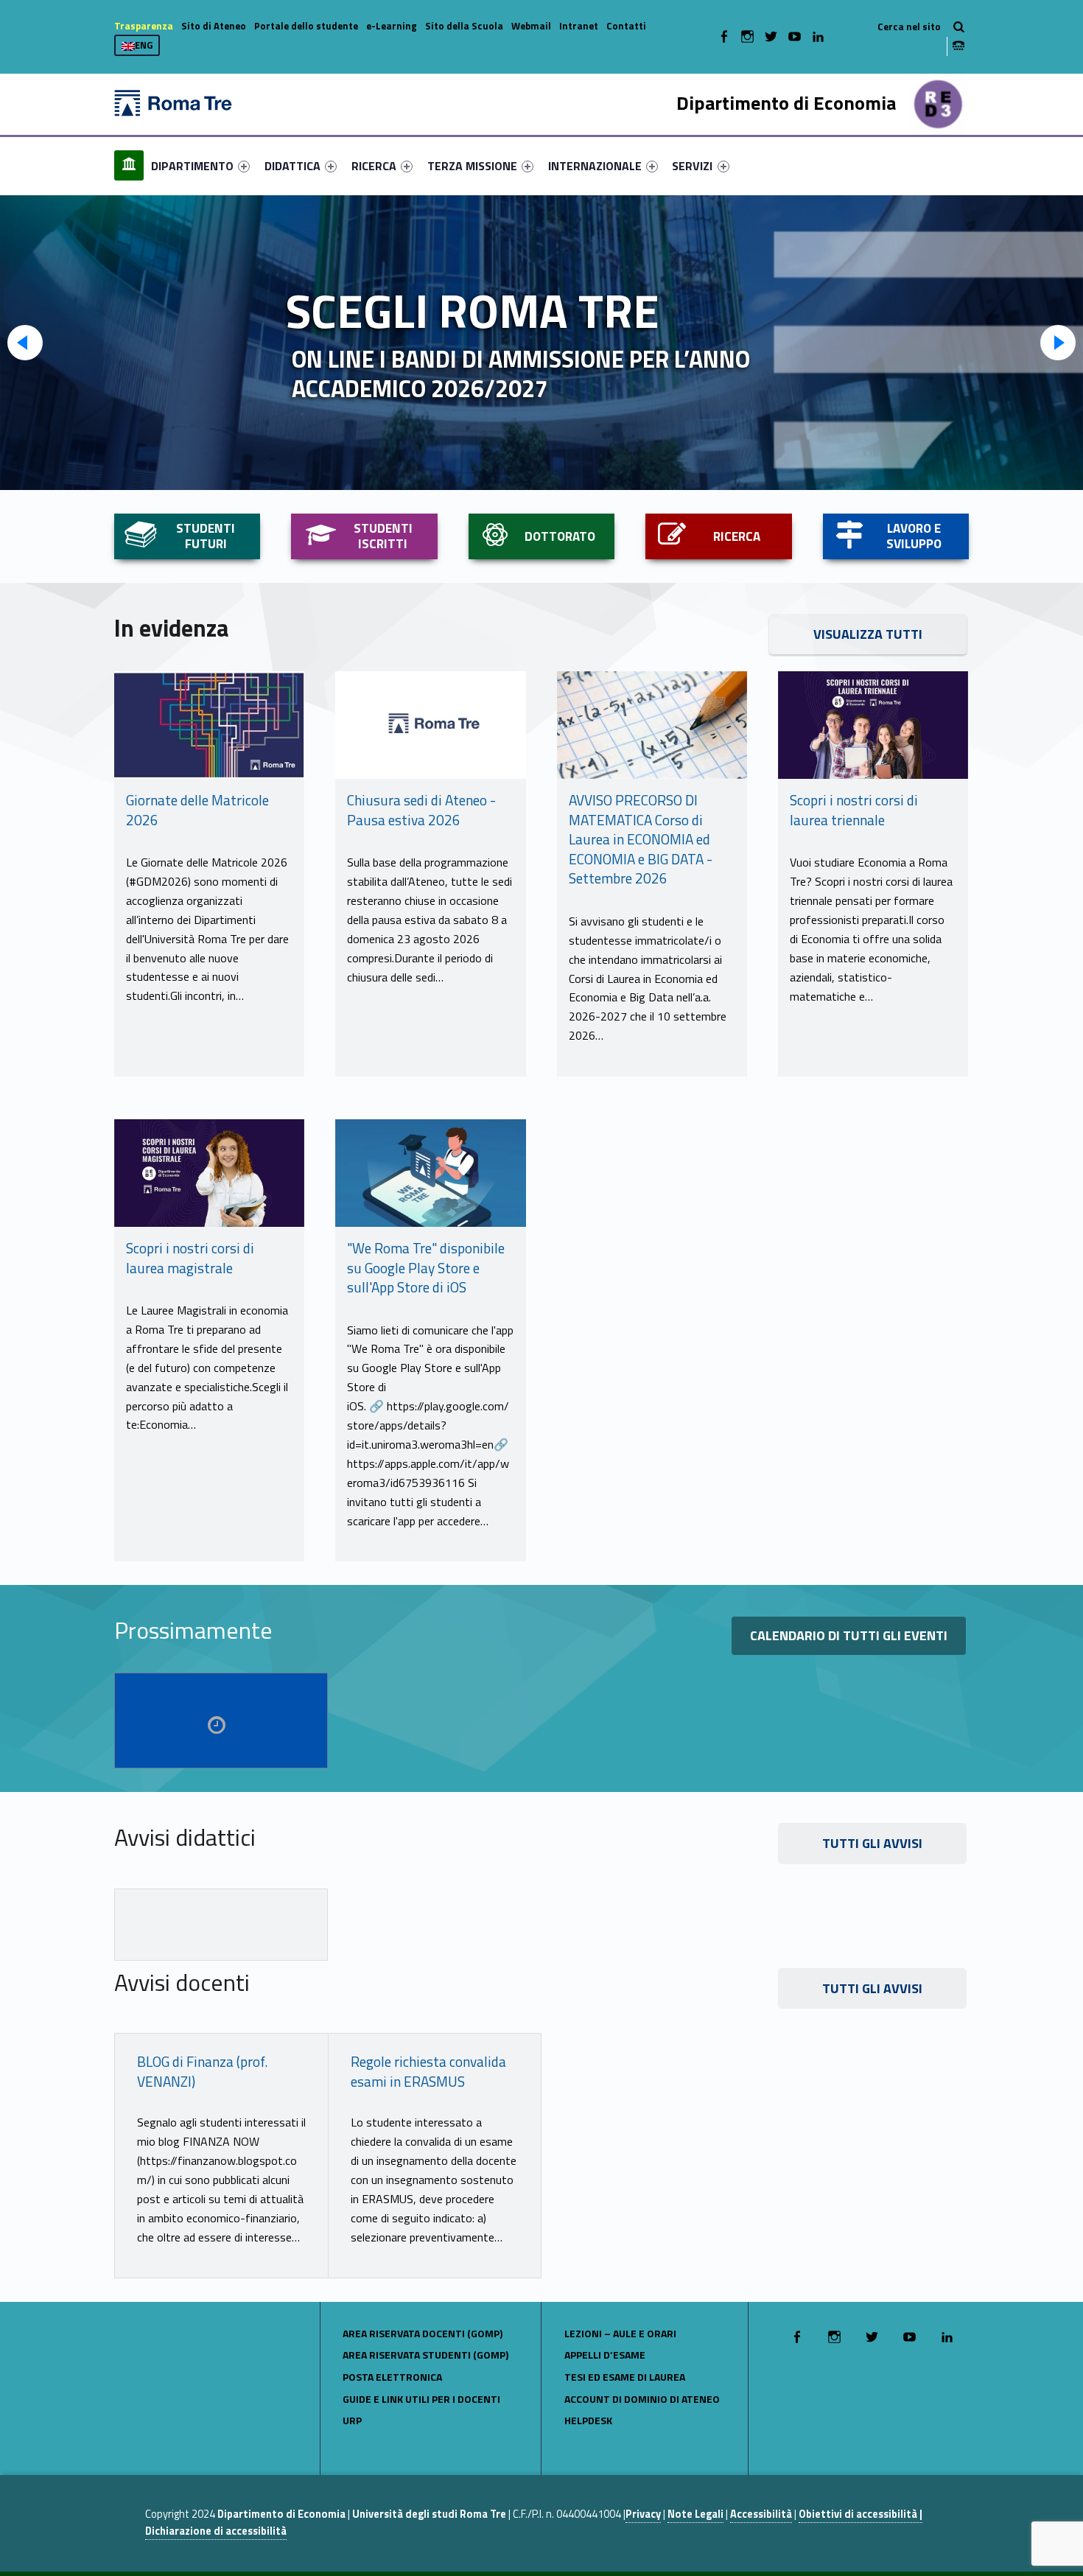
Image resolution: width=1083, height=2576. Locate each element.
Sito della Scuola (464, 26)
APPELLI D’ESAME (605, 2355)
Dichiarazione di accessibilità (216, 2531)
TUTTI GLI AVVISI (872, 1843)
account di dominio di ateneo (642, 2399)
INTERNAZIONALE (595, 166)
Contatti (626, 26)
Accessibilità (761, 2514)
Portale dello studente (306, 26)
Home (129, 165)
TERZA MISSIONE (472, 166)
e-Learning (392, 26)
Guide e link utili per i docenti (421, 2399)
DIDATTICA (292, 166)
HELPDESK (588, 2420)
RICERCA (374, 166)
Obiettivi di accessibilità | (861, 2514)
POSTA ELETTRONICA (392, 2377)
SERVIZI (692, 166)
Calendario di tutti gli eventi (849, 1635)
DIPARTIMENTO (192, 166)
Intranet (579, 26)
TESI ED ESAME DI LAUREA (625, 2377)
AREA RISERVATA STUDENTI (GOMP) (425, 2355)
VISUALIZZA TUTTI (868, 634)
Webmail (531, 26)
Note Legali (695, 2514)
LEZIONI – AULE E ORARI (620, 2333)
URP (352, 2420)
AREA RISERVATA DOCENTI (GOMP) (423, 2333)
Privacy (643, 2514)
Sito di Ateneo (214, 26)
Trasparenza (144, 26)
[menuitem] (129, 166)
